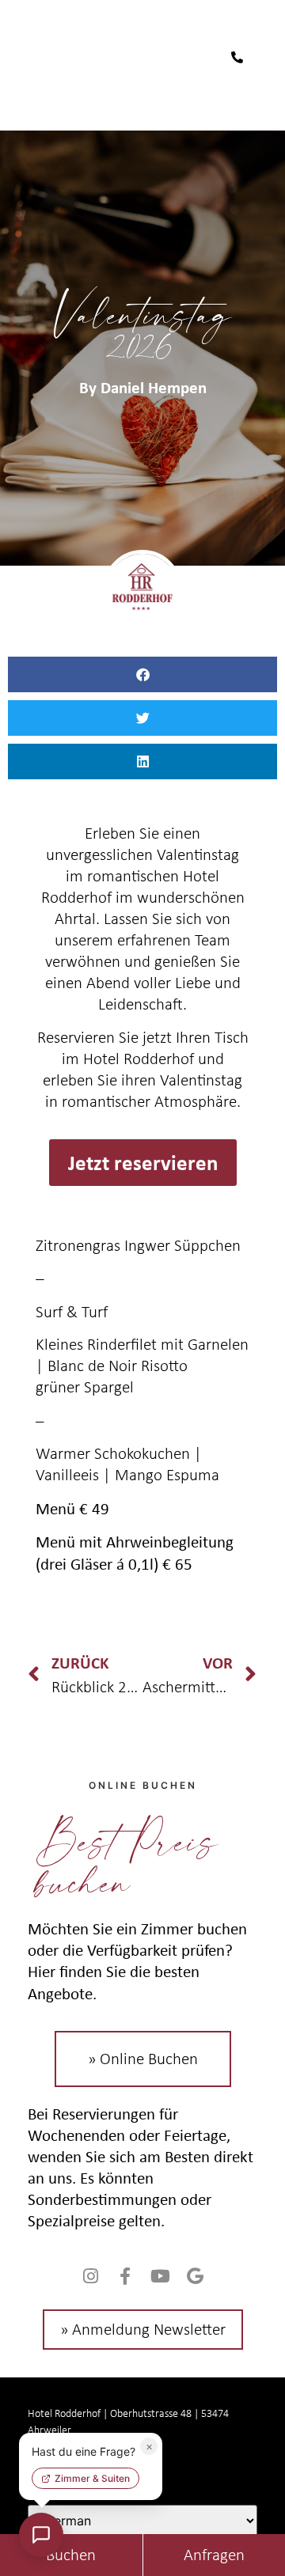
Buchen (71, 2555)
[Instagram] (90, 2276)
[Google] (195, 2276)
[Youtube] (160, 2276)
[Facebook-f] (125, 2276)
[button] (142, 674)
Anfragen (214, 2555)
